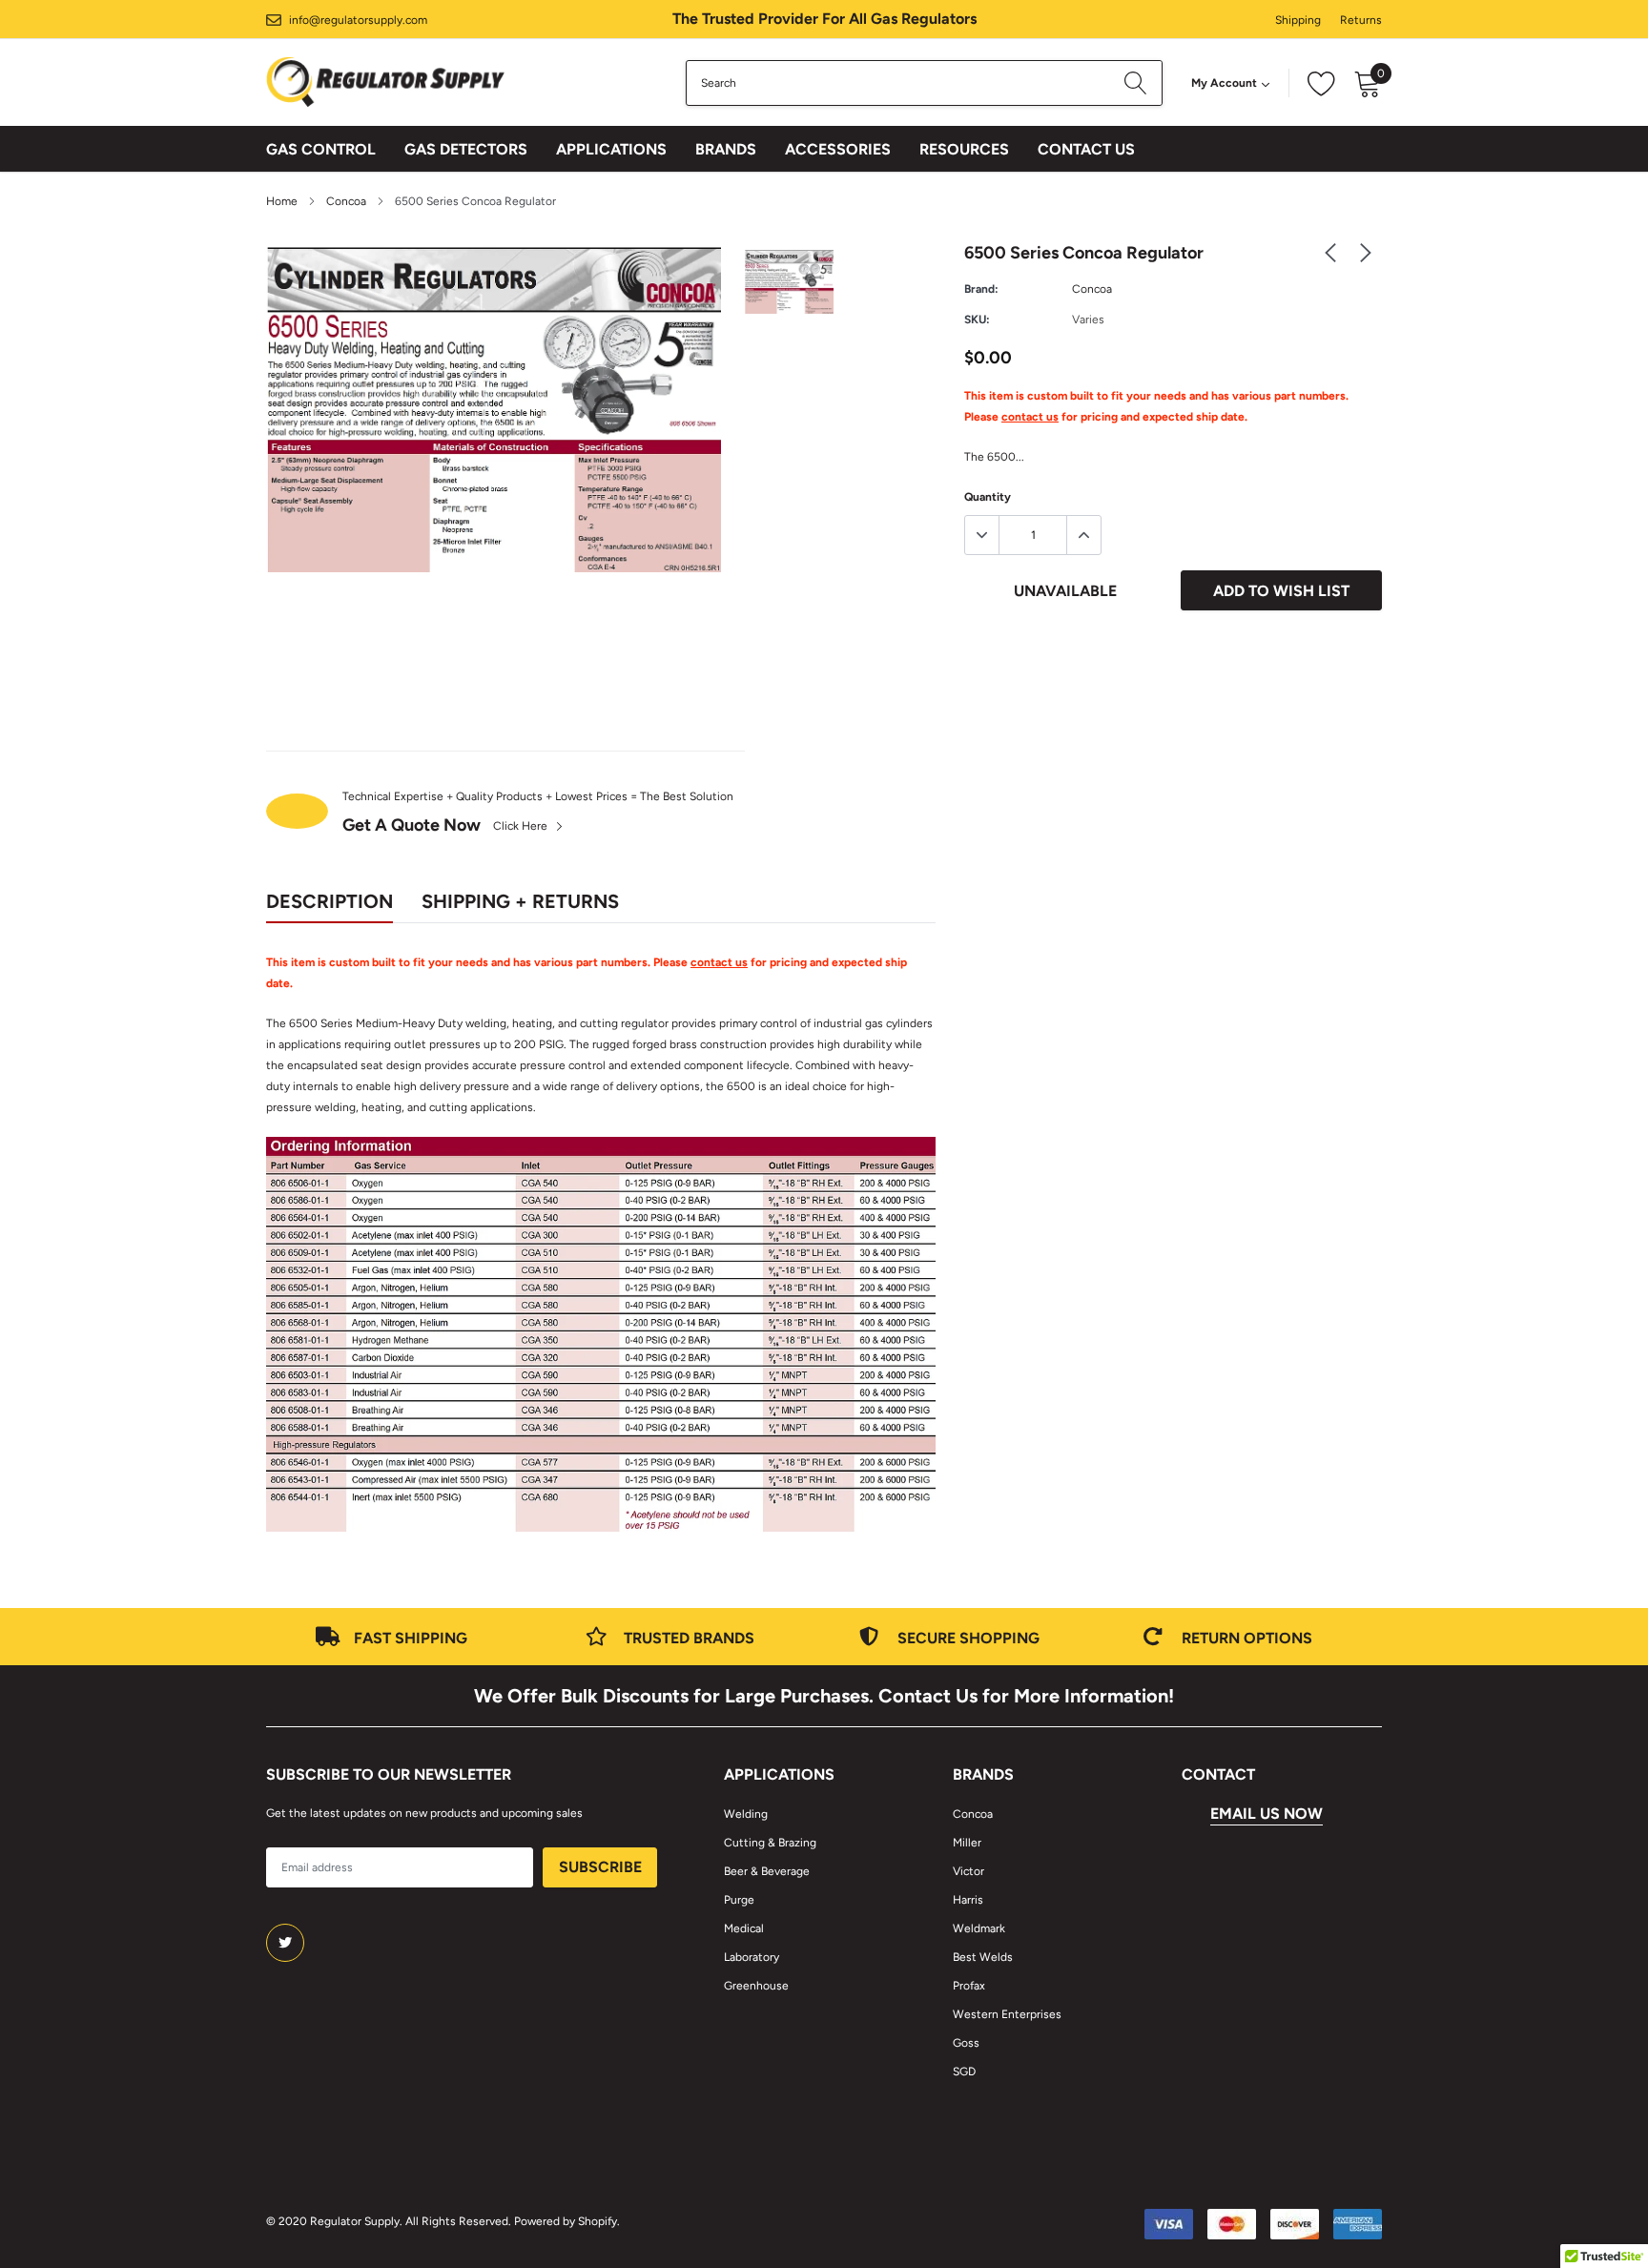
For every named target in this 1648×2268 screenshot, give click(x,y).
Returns (1361, 20)
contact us (1030, 417)
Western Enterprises (1007, 2014)
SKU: (977, 320)
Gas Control (321, 149)
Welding (746, 1814)
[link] (1330, 252)
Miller (967, 1843)
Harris (968, 1900)
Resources (964, 149)
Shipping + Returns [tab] (520, 901)
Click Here (522, 826)
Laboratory (752, 1957)
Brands (726, 149)
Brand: (981, 289)
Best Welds (983, 1957)
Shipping (1298, 20)
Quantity (988, 497)
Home (282, 201)
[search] (1135, 83)
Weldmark (979, 1928)
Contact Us (1086, 149)
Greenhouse (756, 1986)
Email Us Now (1267, 1814)
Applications (611, 149)
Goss (966, 2043)
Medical (744, 1928)
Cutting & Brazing (770, 1843)
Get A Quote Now (412, 825)
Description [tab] (330, 901)
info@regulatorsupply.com (358, 20)
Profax (969, 1986)
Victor (968, 1871)
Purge (739, 1900)
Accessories (838, 149)
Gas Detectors (466, 149)
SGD (964, 2072)
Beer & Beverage (767, 1871)
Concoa (346, 201)
